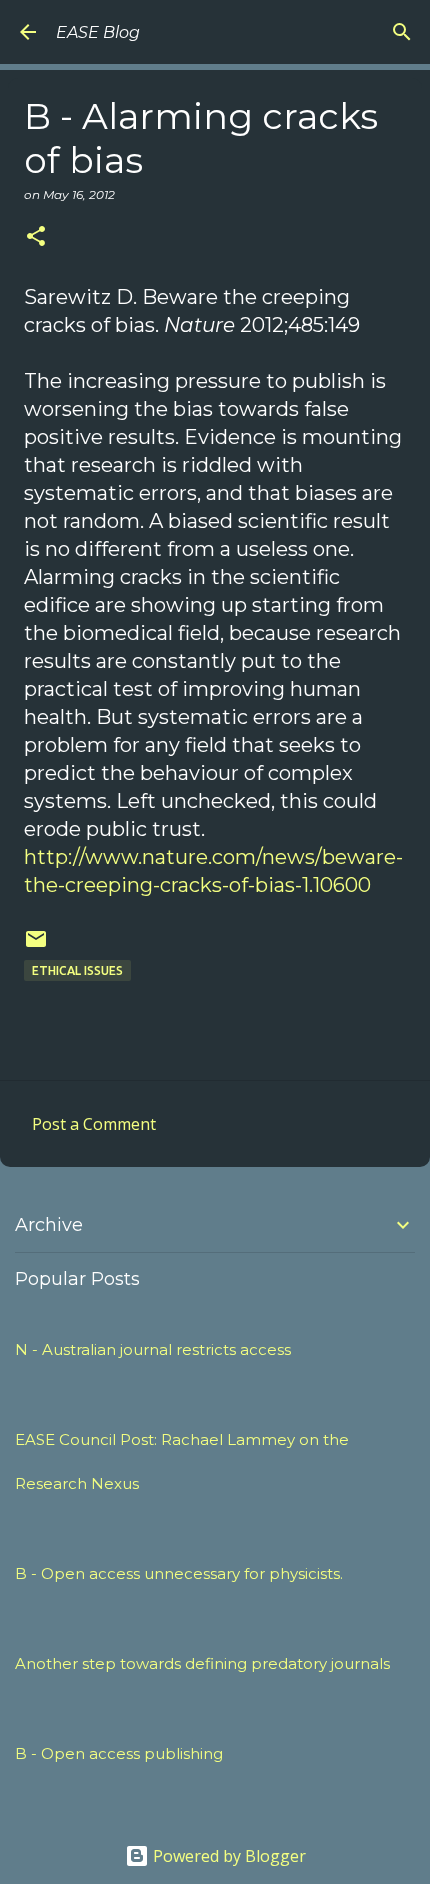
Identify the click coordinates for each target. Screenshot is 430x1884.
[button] (36, 237)
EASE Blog (98, 32)
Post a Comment (94, 1124)
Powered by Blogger (227, 1856)
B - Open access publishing (119, 1753)
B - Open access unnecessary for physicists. (179, 1573)
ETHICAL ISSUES (77, 970)
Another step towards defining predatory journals (202, 1663)
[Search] (402, 32)
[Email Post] (36, 946)
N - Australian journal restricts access (153, 1349)
